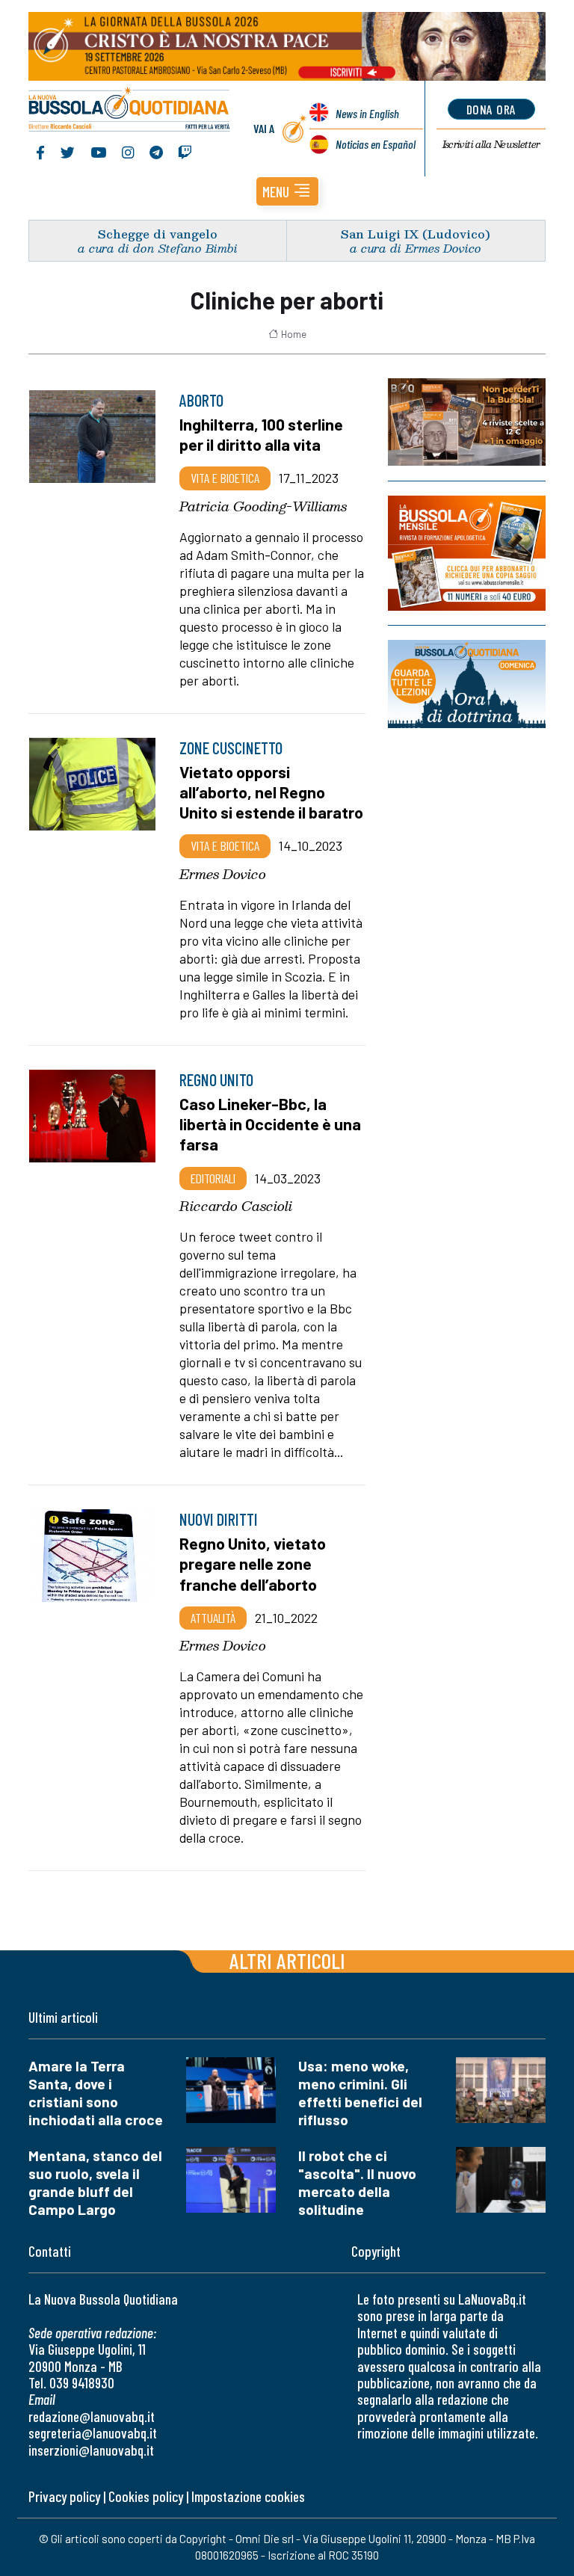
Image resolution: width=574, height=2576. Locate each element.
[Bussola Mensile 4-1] (467, 422)
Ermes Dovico (223, 874)
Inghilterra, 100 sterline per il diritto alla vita (261, 434)
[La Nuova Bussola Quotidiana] (130, 111)
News (367, 113)
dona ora (491, 109)
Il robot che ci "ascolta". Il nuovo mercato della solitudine (357, 2182)
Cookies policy (146, 2496)
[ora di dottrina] (467, 684)
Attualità (213, 1618)
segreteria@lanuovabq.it (93, 2433)
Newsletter (491, 144)
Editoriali (213, 1178)
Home (294, 334)
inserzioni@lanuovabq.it (91, 2450)
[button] (287, 191)
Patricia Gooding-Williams (263, 506)
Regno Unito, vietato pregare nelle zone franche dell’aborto (253, 1563)
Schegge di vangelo (158, 234)
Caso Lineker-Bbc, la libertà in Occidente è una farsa (270, 1124)
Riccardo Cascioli (236, 1206)
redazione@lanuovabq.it (92, 2416)
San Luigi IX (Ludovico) (416, 234)
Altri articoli (287, 1960)
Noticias (376, 144)
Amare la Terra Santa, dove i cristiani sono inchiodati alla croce (96, 2093)
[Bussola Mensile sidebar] (467, 553)
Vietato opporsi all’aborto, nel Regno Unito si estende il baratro (271, 792)
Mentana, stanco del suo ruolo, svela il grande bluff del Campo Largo (95, 2182)
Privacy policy (64, 2496)
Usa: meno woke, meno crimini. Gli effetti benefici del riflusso (360, 2093)
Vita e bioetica (225, 478)
